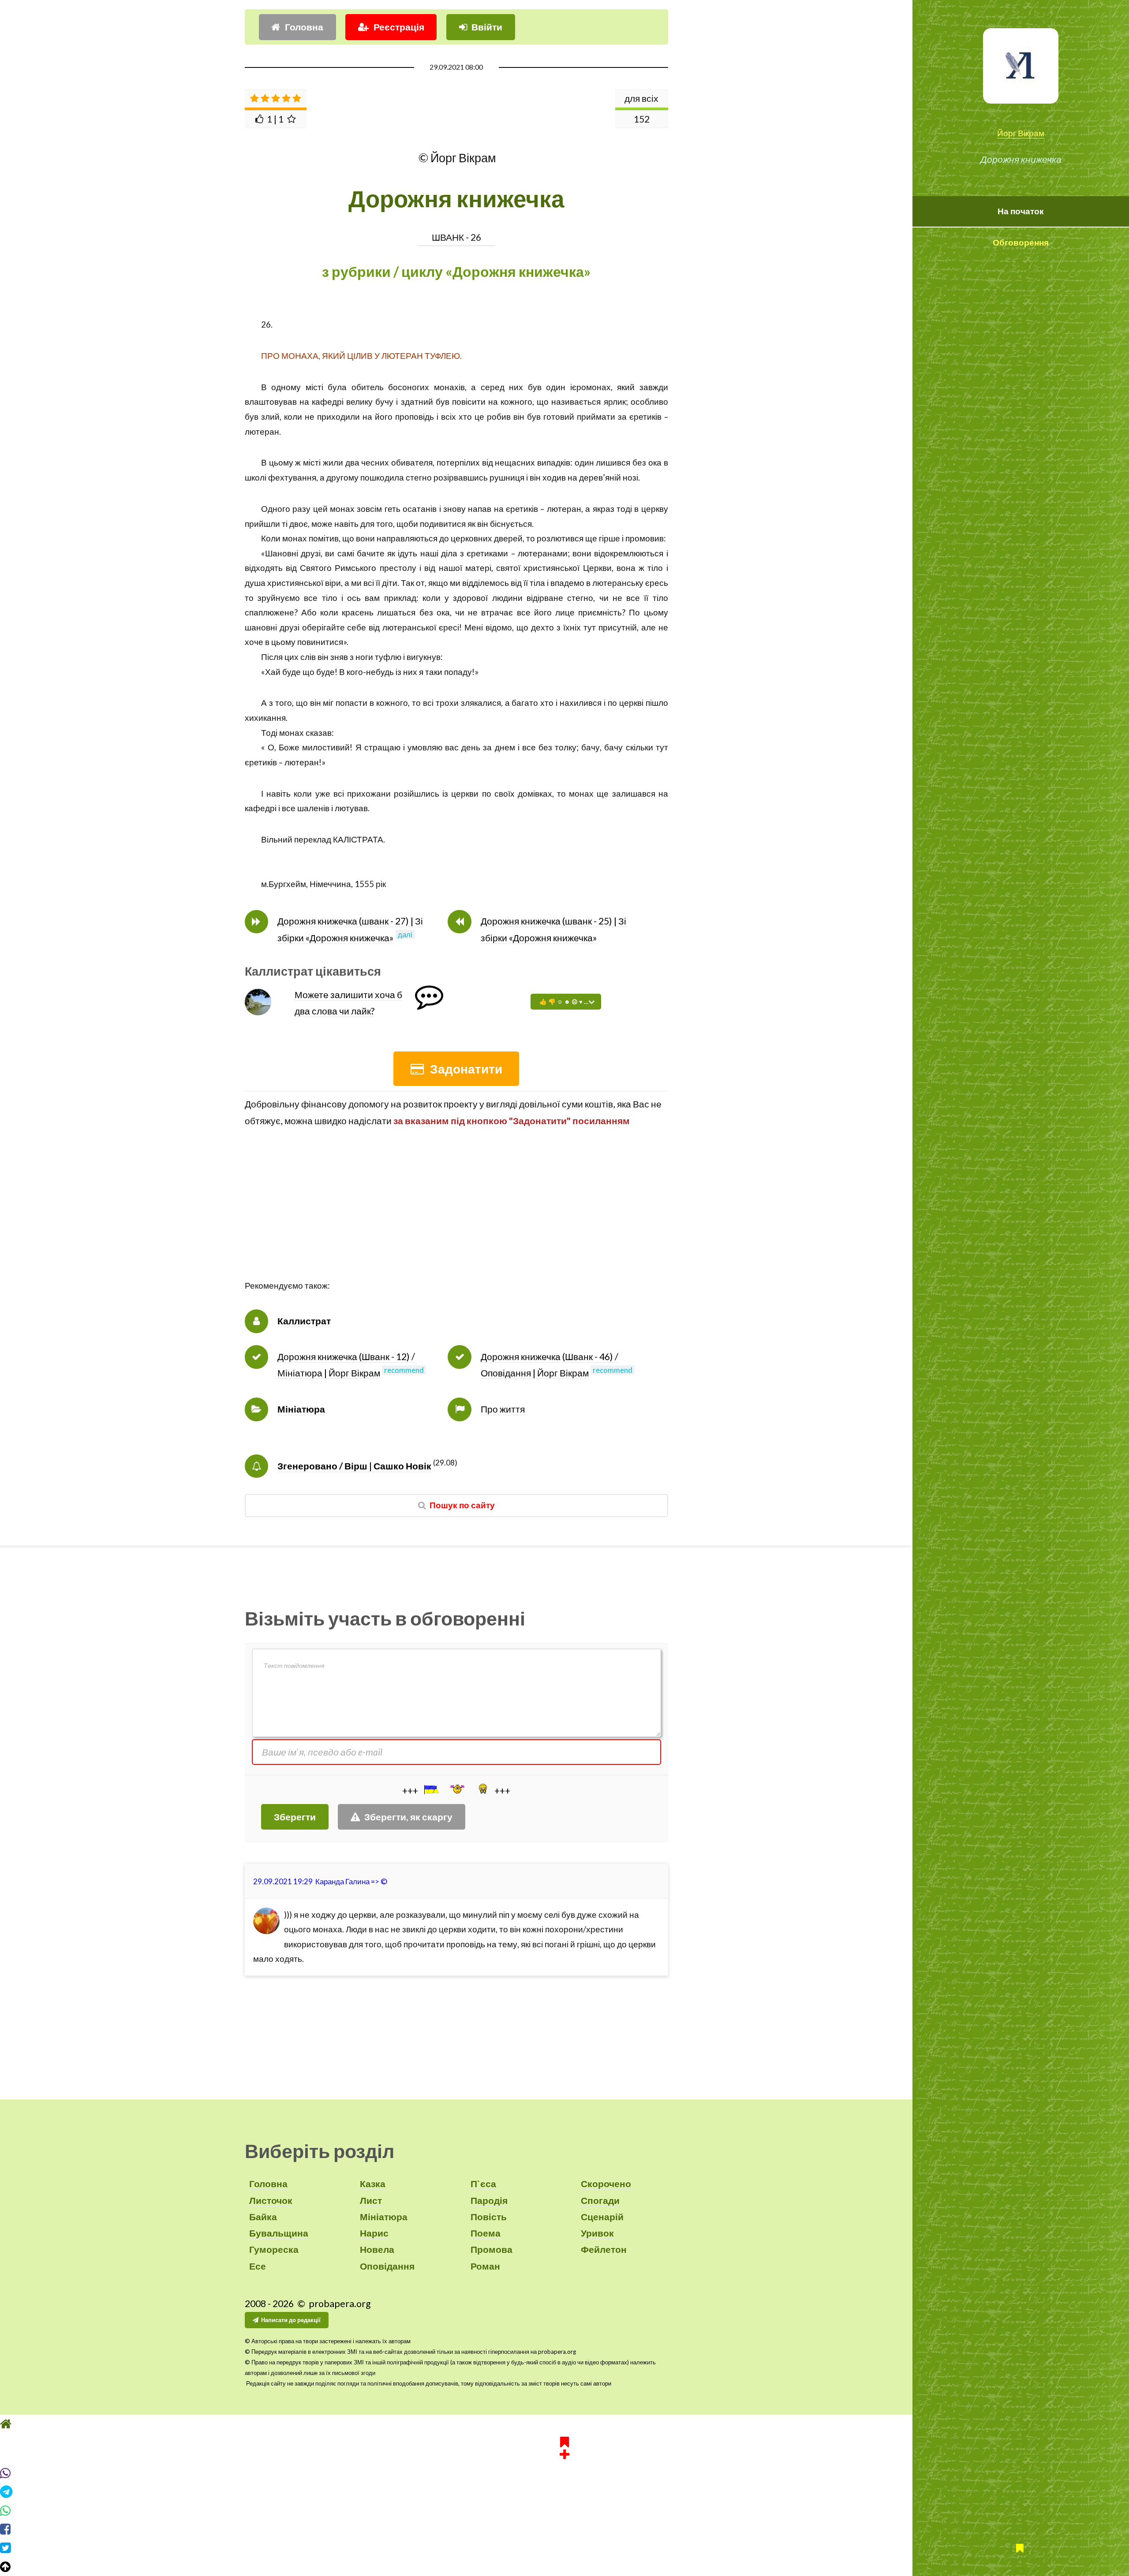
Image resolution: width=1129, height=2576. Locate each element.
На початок (1021, 211)
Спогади (600, 2200)
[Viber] (564, 2473)
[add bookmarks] (564, 2446)
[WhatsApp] (564, 2511)
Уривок (597, 2233)
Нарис (374, 2233)
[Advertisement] (456, 1217)
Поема (486, 2233)
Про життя (503, 1409)
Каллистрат (304, 1321)
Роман (485, 2266)
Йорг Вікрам (1021, 133)
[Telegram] (564, 2492)
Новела (377, 2249)
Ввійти (487, 27)
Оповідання (387, 2266)
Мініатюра (301, 1409)
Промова (492, 2249)
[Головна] (564, 2424)
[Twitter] (564, 2548)
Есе (258, 2266)
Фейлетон (604, 2249)
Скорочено (606, 2184)
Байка (263, 2217)
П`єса (483, 2184)
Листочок (271, 2200)
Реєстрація (399, 27)
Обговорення (1021, 242)
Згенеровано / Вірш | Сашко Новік (354, 1466)
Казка (373, 2184)
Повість (489, 2217)
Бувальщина (279, 2233)
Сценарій (602, 2217)
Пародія (489, 2200)
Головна (304, 27)
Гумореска (274, 2249)
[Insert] (430, 1789)
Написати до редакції (291, 2320)
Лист (371, 2200)
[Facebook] (564, 2529)
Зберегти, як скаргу (408, 1817)
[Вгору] (564, 2567)
